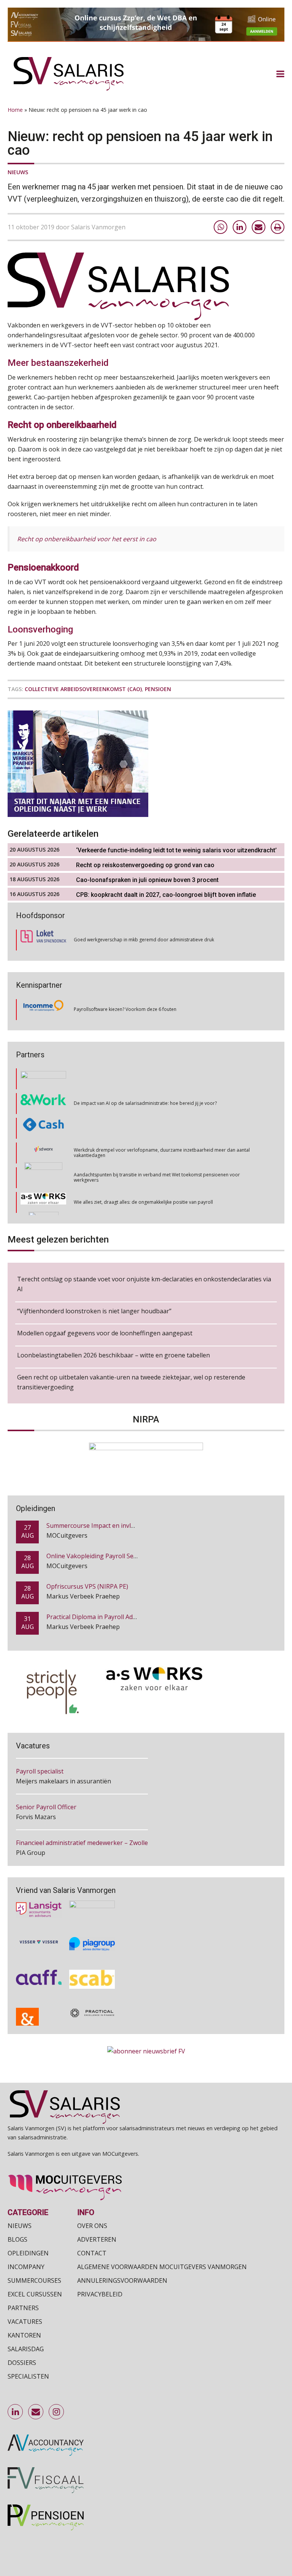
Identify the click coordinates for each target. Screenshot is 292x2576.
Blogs (17, 2239)
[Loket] (43, 940)
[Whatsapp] (221, 227)
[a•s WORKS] (43, 1178)
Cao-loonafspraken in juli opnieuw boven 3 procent (147, 880)
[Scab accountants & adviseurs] (92, 1969)
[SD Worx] (44, 1128)
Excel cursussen (35, 2294)
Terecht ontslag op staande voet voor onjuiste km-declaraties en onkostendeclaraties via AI (144, 1284)
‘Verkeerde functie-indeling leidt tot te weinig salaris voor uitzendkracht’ (176, 850)
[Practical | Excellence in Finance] (92, 2009)
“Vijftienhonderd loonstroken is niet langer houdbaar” (94, 1311)
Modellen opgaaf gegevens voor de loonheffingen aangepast (105, 1333)
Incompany (26, 2267)
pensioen (158, 689)
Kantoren (24, 2335)
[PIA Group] (92, 1934)
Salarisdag (26, 2349)
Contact (92, 2253)
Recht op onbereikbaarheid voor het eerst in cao (87, 539)
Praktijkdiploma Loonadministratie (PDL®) (107, 1620)
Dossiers (22, 2363)
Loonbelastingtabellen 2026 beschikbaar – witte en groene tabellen (113, 1355)
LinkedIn (16, 2412)
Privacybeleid (100, 2294)
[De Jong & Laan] (39, 2009)
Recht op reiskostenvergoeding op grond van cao (145, 865)
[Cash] (43, 1104)
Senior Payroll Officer (46, 1779)
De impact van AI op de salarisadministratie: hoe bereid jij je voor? (145, 1079)
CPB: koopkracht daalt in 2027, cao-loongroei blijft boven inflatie (166, 895)
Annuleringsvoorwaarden (122, 2280)
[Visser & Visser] (39, 1934)
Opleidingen (28, 2253)
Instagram (57, 2412)
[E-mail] (259, 227)
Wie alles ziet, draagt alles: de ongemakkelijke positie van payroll (143, 1178)
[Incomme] (43, 1009)
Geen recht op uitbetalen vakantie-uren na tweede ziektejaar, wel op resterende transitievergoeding (131, 1382)
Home (15, 110)
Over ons (92, 2226)
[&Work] (43, 1079)
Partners (23, 2308)
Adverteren (97, 2239)
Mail (36, 2412)
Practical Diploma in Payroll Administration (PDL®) (118, 1590)
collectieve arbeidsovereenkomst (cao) (83, 689)
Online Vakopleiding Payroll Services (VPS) (106, 1529)
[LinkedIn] (240, 227)
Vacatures (25, 2322)
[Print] (278, 227)
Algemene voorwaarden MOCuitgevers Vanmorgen (162, 2267)
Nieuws (18, 172)
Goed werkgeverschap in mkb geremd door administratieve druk (144, 940)
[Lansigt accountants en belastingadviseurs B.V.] (39, 1899)
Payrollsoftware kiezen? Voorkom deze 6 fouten (125, 1009)
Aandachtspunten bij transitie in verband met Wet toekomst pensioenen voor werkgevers (157, 1153)
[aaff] (39, 1969)
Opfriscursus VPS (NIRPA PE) (87, 1559)
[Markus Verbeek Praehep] (44, 1203)
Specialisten (28, 2376)
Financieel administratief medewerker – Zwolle (82, 1815)
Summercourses (34, 2280)
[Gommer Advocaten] (43, 1153)
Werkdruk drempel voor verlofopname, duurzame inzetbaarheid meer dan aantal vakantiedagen (162, 1128)
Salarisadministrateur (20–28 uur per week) (78, 1850)
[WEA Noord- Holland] (92, 1899)
